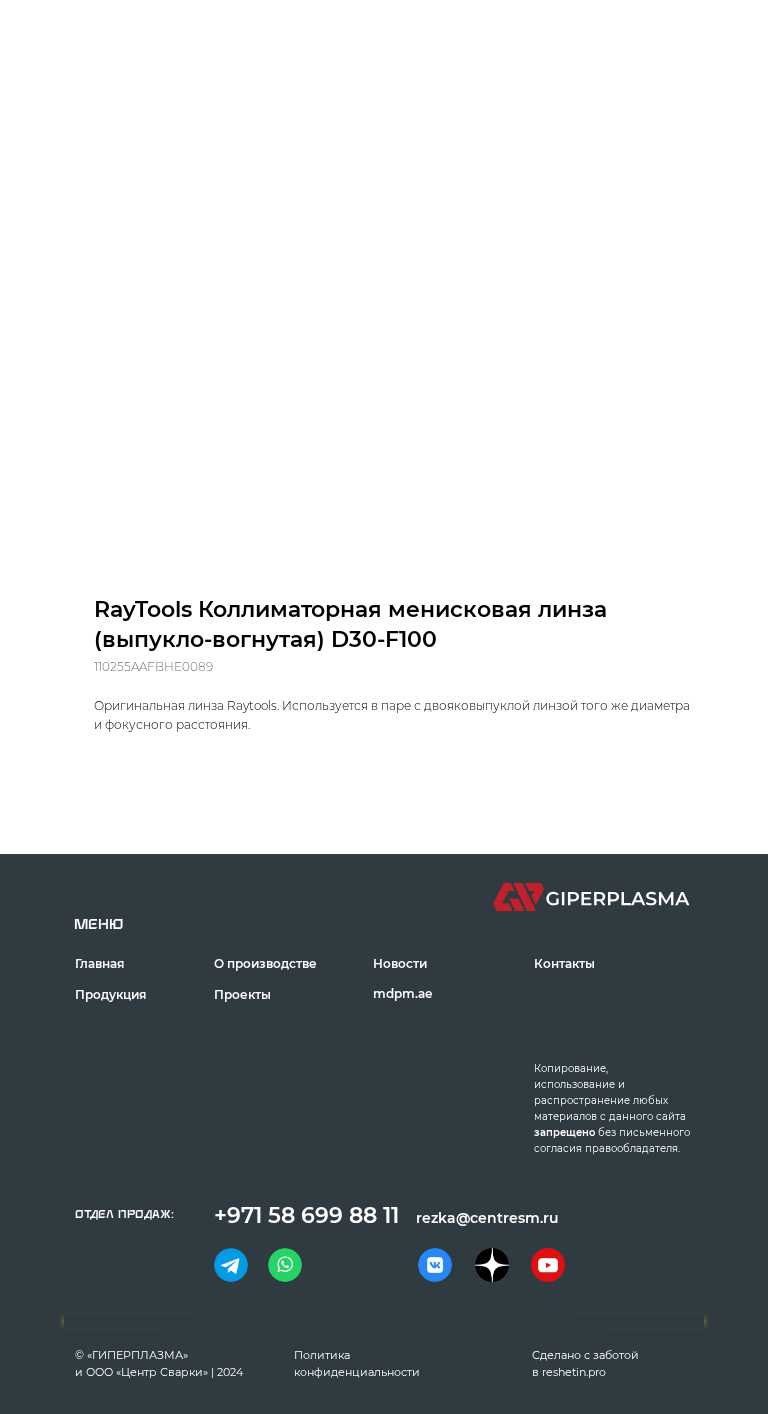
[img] (231, 1265)
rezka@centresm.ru (487, 1218)
